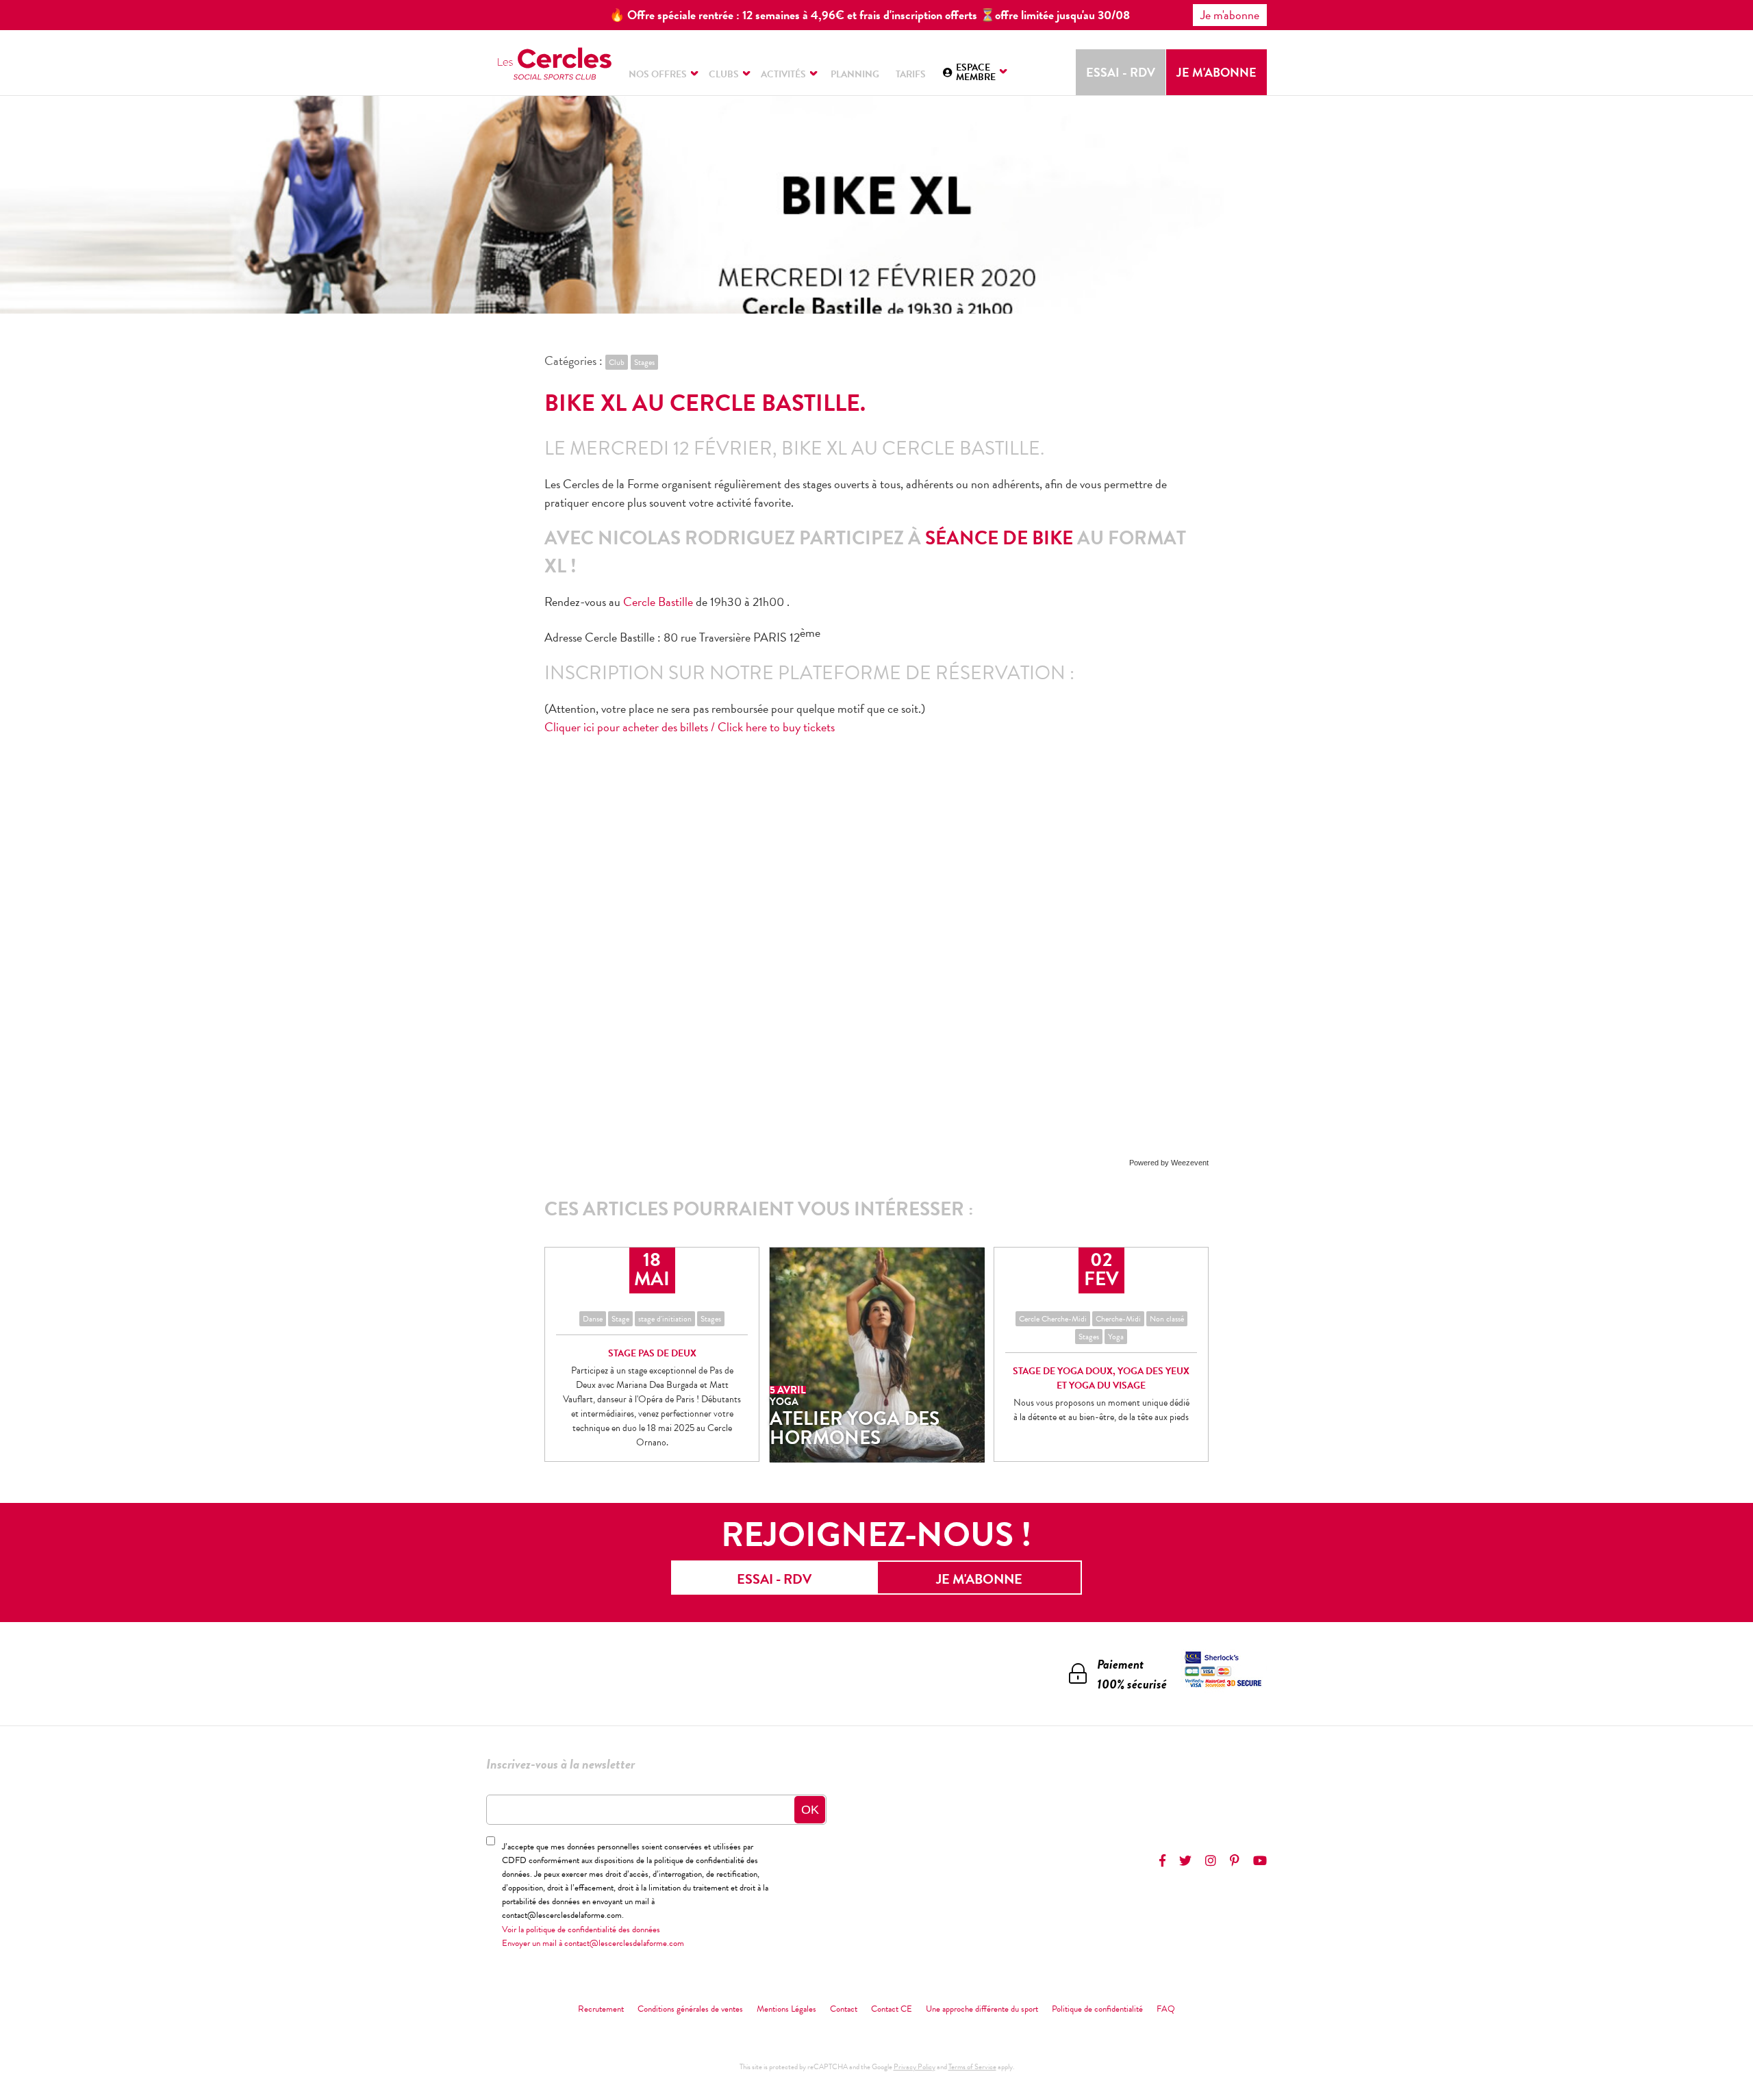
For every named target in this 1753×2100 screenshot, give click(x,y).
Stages (644, 362)
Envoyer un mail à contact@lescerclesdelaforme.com (593, 1943)
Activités (783, 74)
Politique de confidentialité (1097, 2009)
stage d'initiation (665, 1319)
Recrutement (601, 2009)
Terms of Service (972, 2067)
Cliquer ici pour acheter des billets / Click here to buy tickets (690, 727)
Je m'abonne (1216, 72)
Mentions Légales (786, 2009)
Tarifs (911, 74)
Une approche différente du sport (982, 2009)
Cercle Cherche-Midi (1053, 1319)
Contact (844, 2009)
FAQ (1166, 2009)
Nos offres (658, 74)
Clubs (724, 74)
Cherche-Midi (1118, 1319)
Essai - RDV (1121, 72)
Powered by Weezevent (1169, 1163)
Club (617, 362)
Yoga (1116, 1337)
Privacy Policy (915, 2067)
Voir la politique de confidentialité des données (581, 1930)
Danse (593, 1319)
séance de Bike (1001, 538)
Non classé (1167, 1319)
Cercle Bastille (658, 602)
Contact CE (892, 2009)
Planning (855, 74)
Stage (620, 1319)
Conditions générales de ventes (690, 2009)
